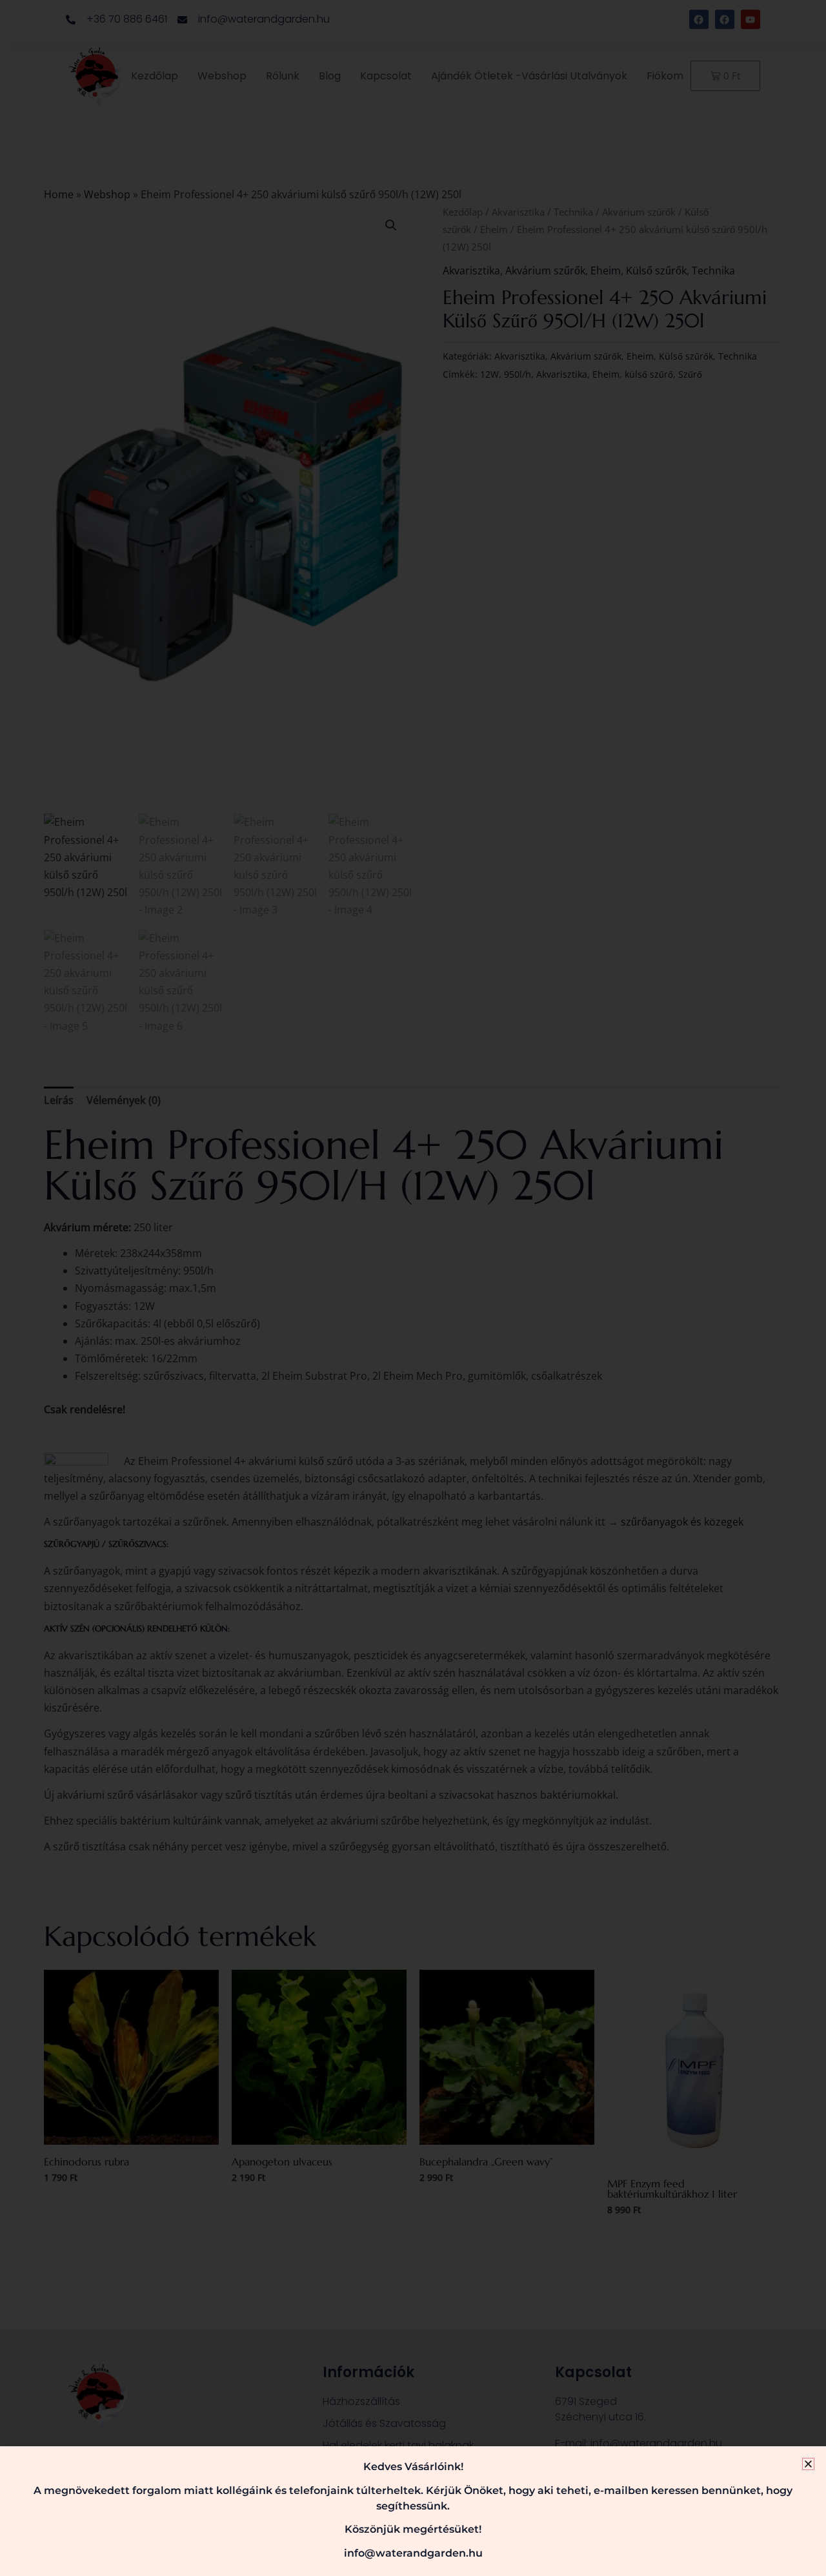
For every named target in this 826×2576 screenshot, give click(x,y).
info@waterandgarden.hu (413, 2553)
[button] (808, 2464)
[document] (413, 1288)
